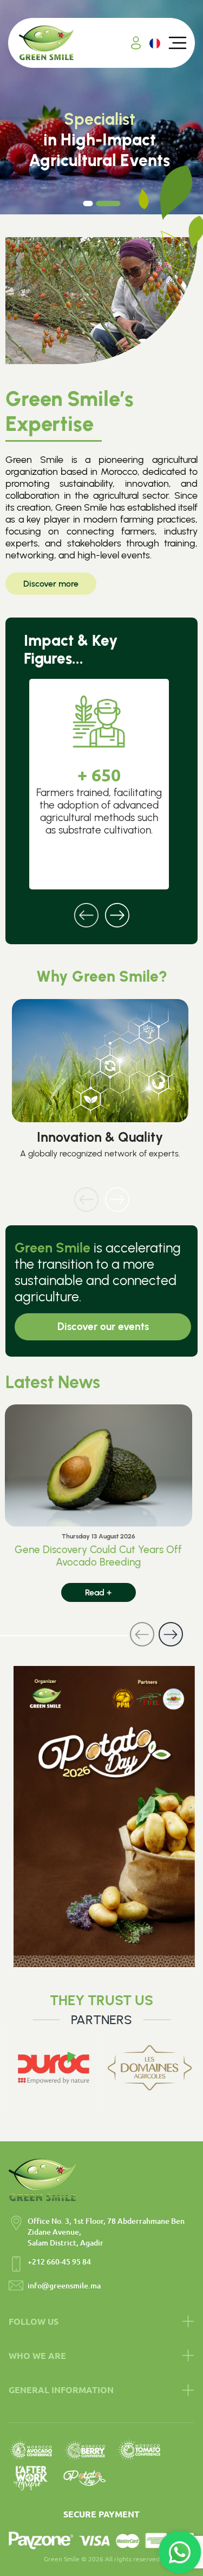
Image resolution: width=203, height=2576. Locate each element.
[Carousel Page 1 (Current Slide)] (95, 203)
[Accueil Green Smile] (47, 43)
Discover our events (103, 1327)
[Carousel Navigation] (101, 908)
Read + (98, 1592)
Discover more (51, 584)
